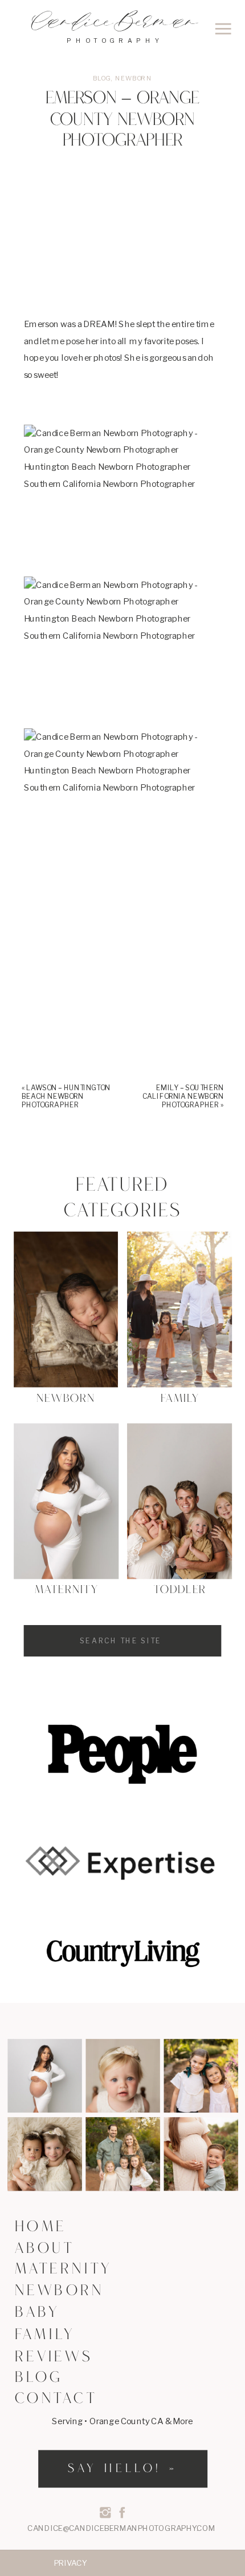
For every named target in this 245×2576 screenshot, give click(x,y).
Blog (102, 78)
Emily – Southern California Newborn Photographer (183, 1096)
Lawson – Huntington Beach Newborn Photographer (66, 1096)
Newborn (134, 78)
